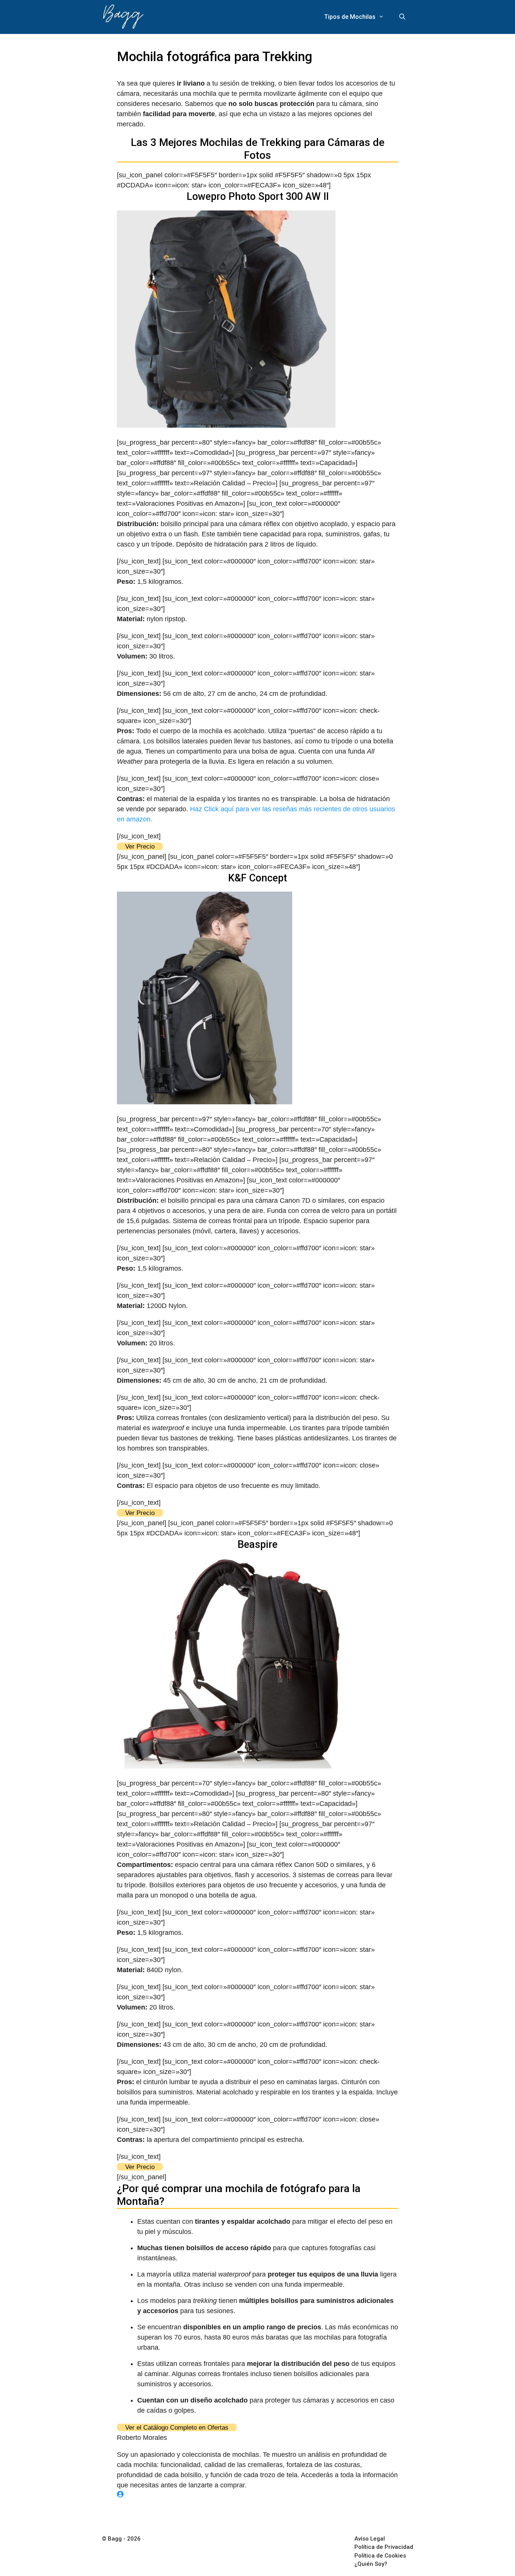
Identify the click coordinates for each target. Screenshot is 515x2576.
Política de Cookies (380, 2556)
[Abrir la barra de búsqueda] (402, 17)
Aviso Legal (370, 2539)
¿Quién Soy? (371, 2564)
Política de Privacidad (384, 2547)
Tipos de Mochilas (350, 17)
